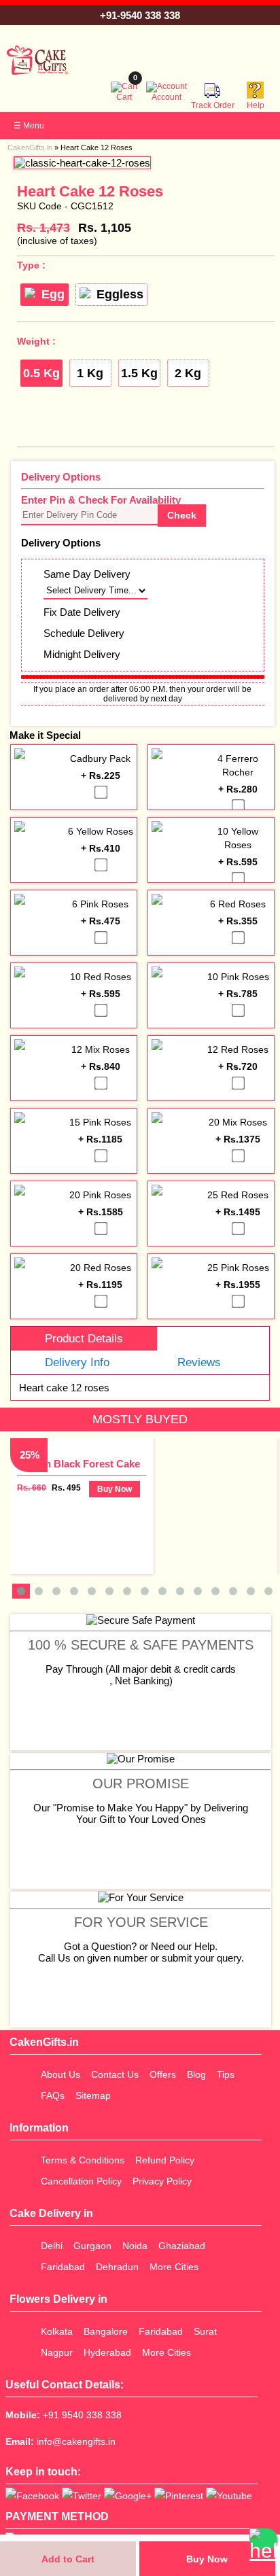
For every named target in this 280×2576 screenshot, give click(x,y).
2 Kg (188, 373)
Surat (205, 2331)
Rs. (43, 228)
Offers (163, 2074)
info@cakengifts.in (76, 2441)
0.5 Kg (41, 373)
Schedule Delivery (84, 633)
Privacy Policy (162, 2181)
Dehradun (117, 2267)
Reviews (199, 1362)
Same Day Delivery (87, 574)
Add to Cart (68, 2559)
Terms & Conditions (83, 2160)
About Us (60, 2074)
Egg (53, 294)
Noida (135, 2246)
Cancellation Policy (81, 2181)
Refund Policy (165, 2160)
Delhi (52, 2246)
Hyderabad (107, 2352)
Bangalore (106, 2331)
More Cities (174, 2267)
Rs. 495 (66, 1488)
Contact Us (115, 2074)
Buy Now (207, 2559)
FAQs (53, 2095)
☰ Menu (29, 126)
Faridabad (63, 2267)
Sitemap (93, 2095)
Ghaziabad (182, 2246)
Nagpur (57, 2352)
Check (182, 515)
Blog (196, 2074)
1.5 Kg (139, 373)
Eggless (120, 294)
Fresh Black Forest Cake (82, 1464)
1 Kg (90, 373)
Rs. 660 (32, 1488)
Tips (226, 2074)
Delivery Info (77, 1362)
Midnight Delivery (82, 654)
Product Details (84, 1339)
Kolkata (57, 2331)
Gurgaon (92, 2246)
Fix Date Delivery (82, 612)
